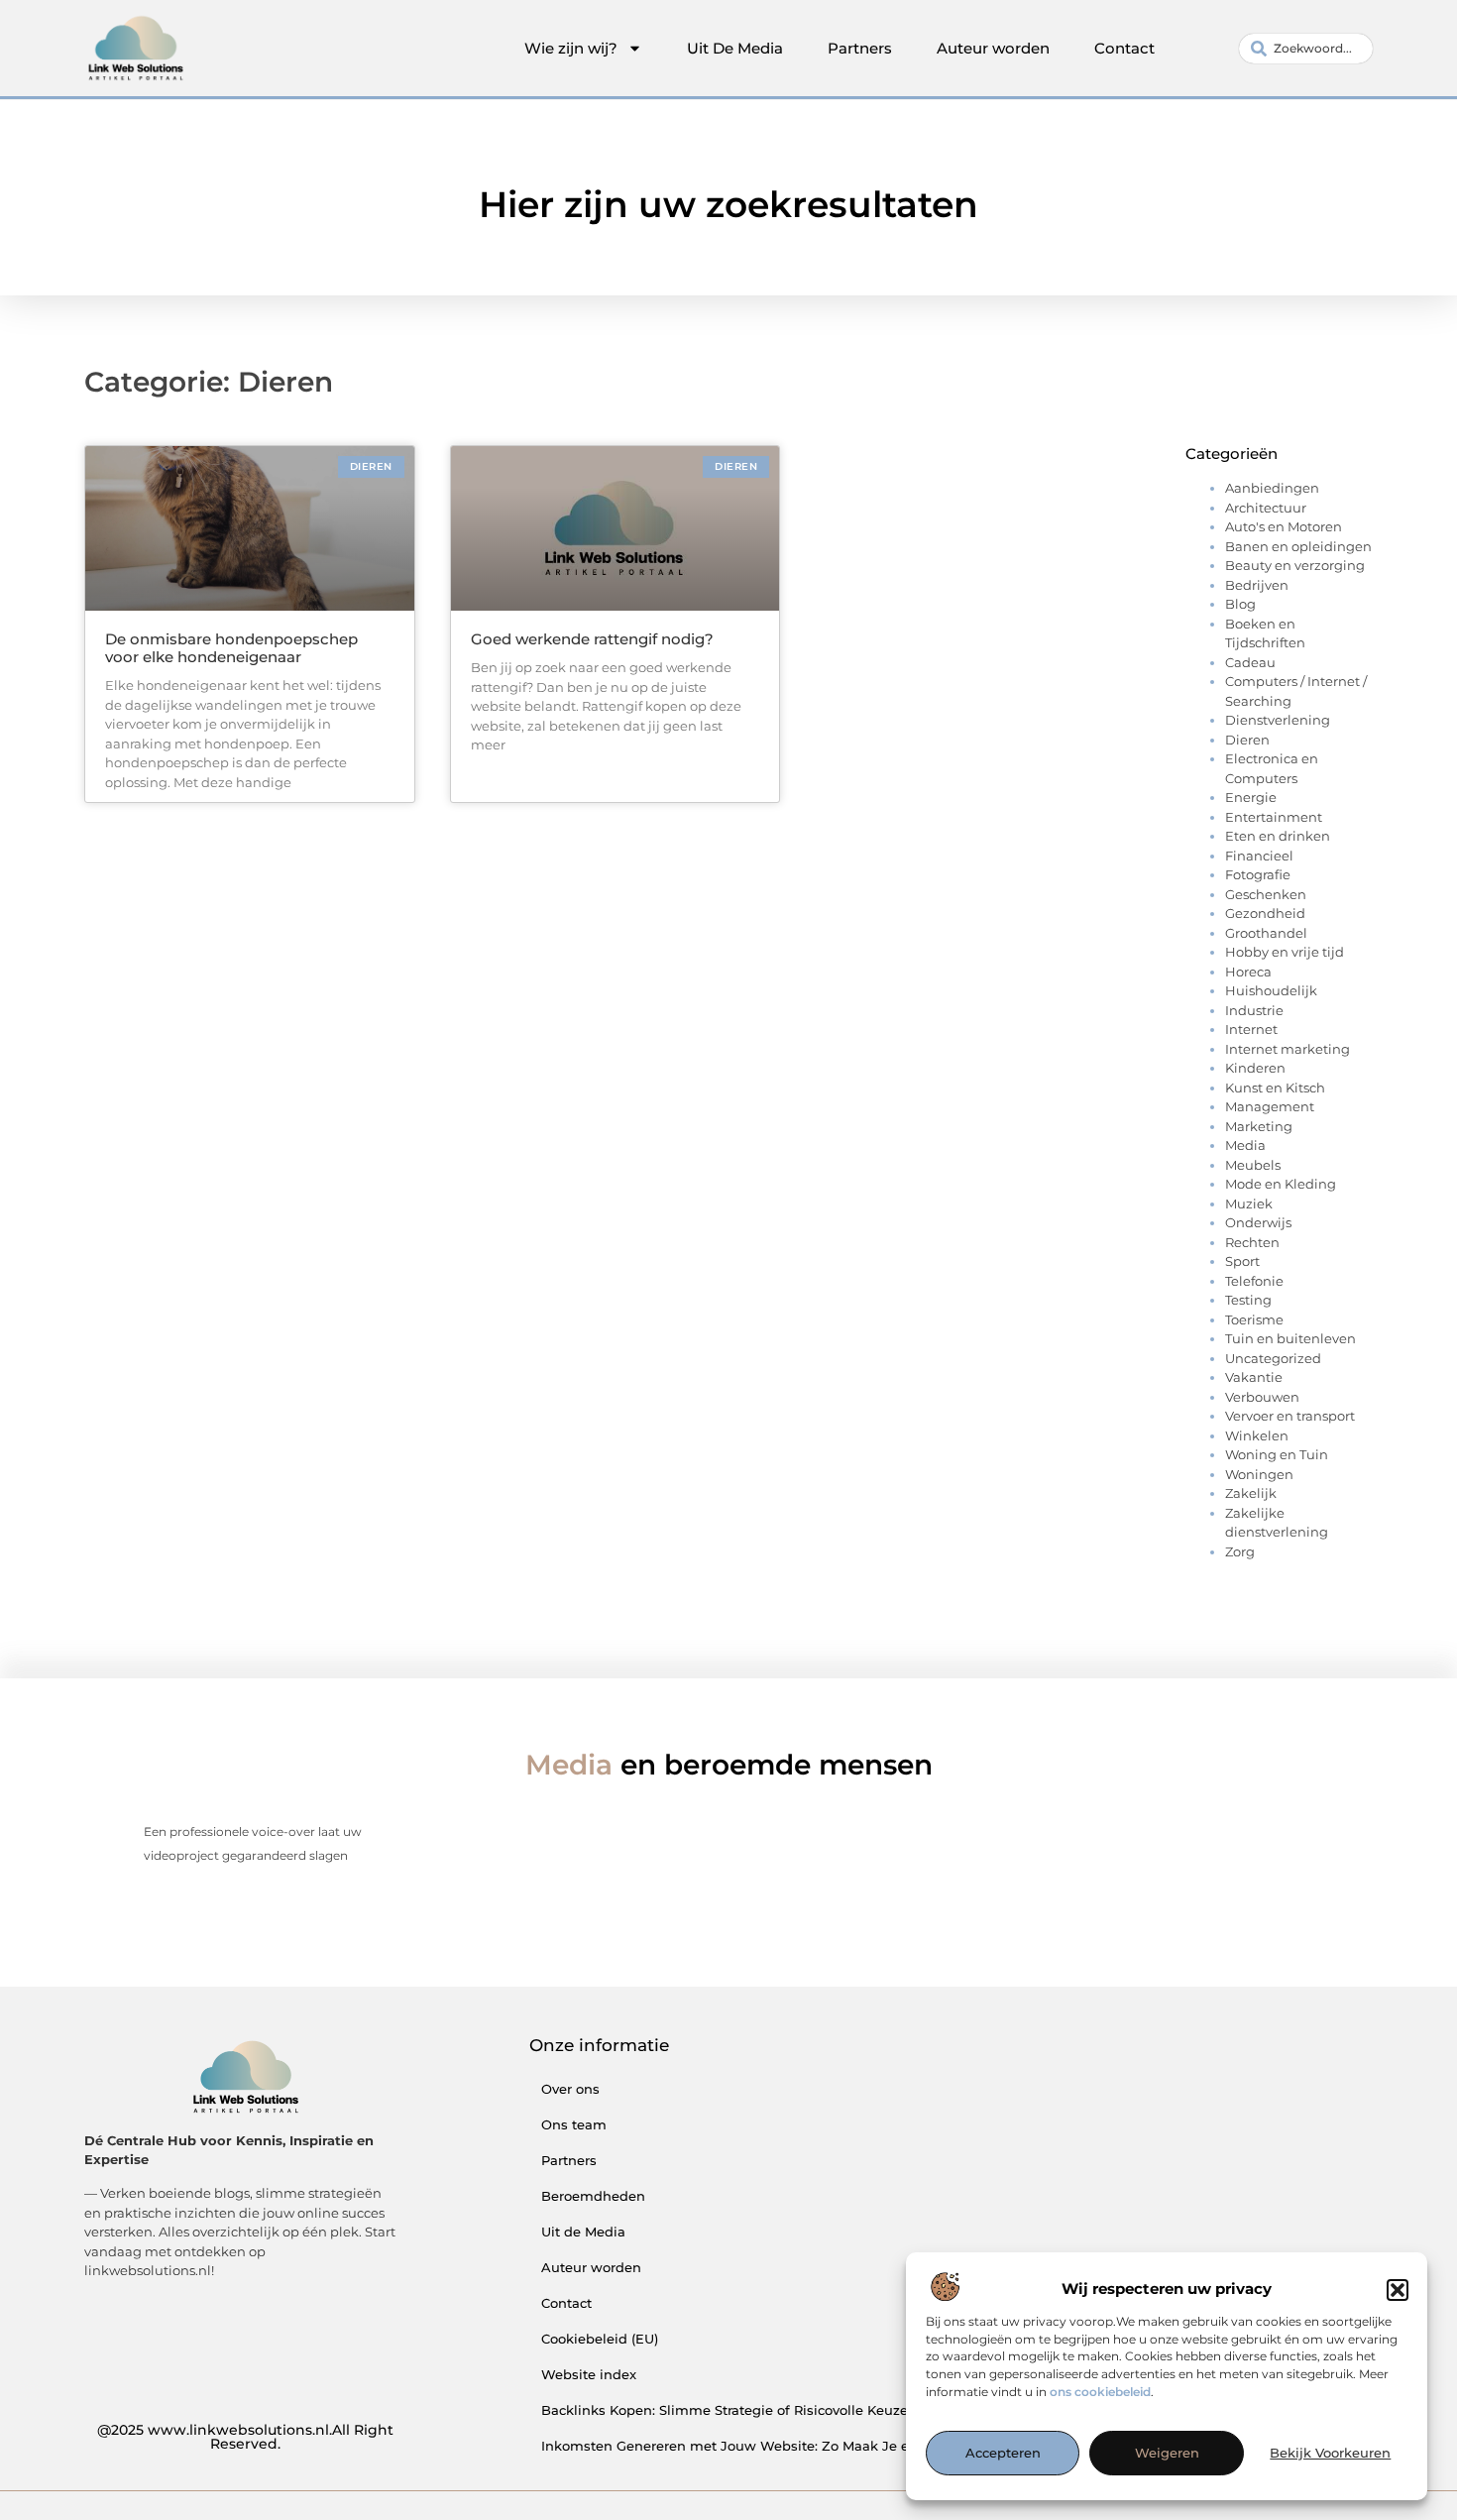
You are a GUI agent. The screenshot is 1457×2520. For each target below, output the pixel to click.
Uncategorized (1273, 1358)
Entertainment (1274, 817)
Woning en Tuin (1277, 1454)
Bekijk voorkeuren (1330, 2454)
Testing (1248, 1300)
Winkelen (1257, 1435)
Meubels (1253, 1165)
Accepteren (1003, 2454)
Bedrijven (1257, 585)
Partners (860, 48)
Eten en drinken (1278, 836)
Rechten (1252, 1242)
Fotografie (1258, 874)
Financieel (1259, 856)
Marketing (1259, 1126)
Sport (1242, 1261)
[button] (1398, 2290)
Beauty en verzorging (1295, 565)
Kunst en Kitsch (1275, 1088)
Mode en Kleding (1281, 1184)
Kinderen (1255, 1068)
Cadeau (1250, 662)
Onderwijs (1258, 1222)
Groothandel (1266, 933)
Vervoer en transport (1290, 1416)
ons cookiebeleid (1100, 2393)
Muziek (1249, 1203)
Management (1270, 1106)
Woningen (1259, 1474)
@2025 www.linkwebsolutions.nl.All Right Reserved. (245, 2437)
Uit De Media (735, 48)
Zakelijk (1251, 1493)
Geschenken (1266, 894)
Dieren (1247, 740)
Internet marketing (1288, 1049)
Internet (1251, 1029)
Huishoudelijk (1271, 990)
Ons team (574, 2124)
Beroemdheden (593, 2196)
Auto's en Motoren (1284, 526)
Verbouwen (1262, 1397)
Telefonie (1254, 1281)
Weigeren (1167, 2454)
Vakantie (1254, 1377)
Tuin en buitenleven (1290, 1338)
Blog (1240, 604)
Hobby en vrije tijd (1285, 952)
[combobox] (1306, 49)
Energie (1251, 797)
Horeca (1248, 972)
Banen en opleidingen (1298, 546)
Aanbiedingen (1272, 488)
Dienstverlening (1278, 720)
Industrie (1254, 1010)
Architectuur (1266, 508)
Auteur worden (993, 48)
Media (1245, 1145)
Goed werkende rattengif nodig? (592, 639)
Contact (1124, 48)
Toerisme (1254, 1319)
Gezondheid (1265, 913)
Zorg (1240, 1551)
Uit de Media (583, 2232)
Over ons (570, 2089)
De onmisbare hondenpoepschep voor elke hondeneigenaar (231, 648)
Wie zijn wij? (571, 48)
